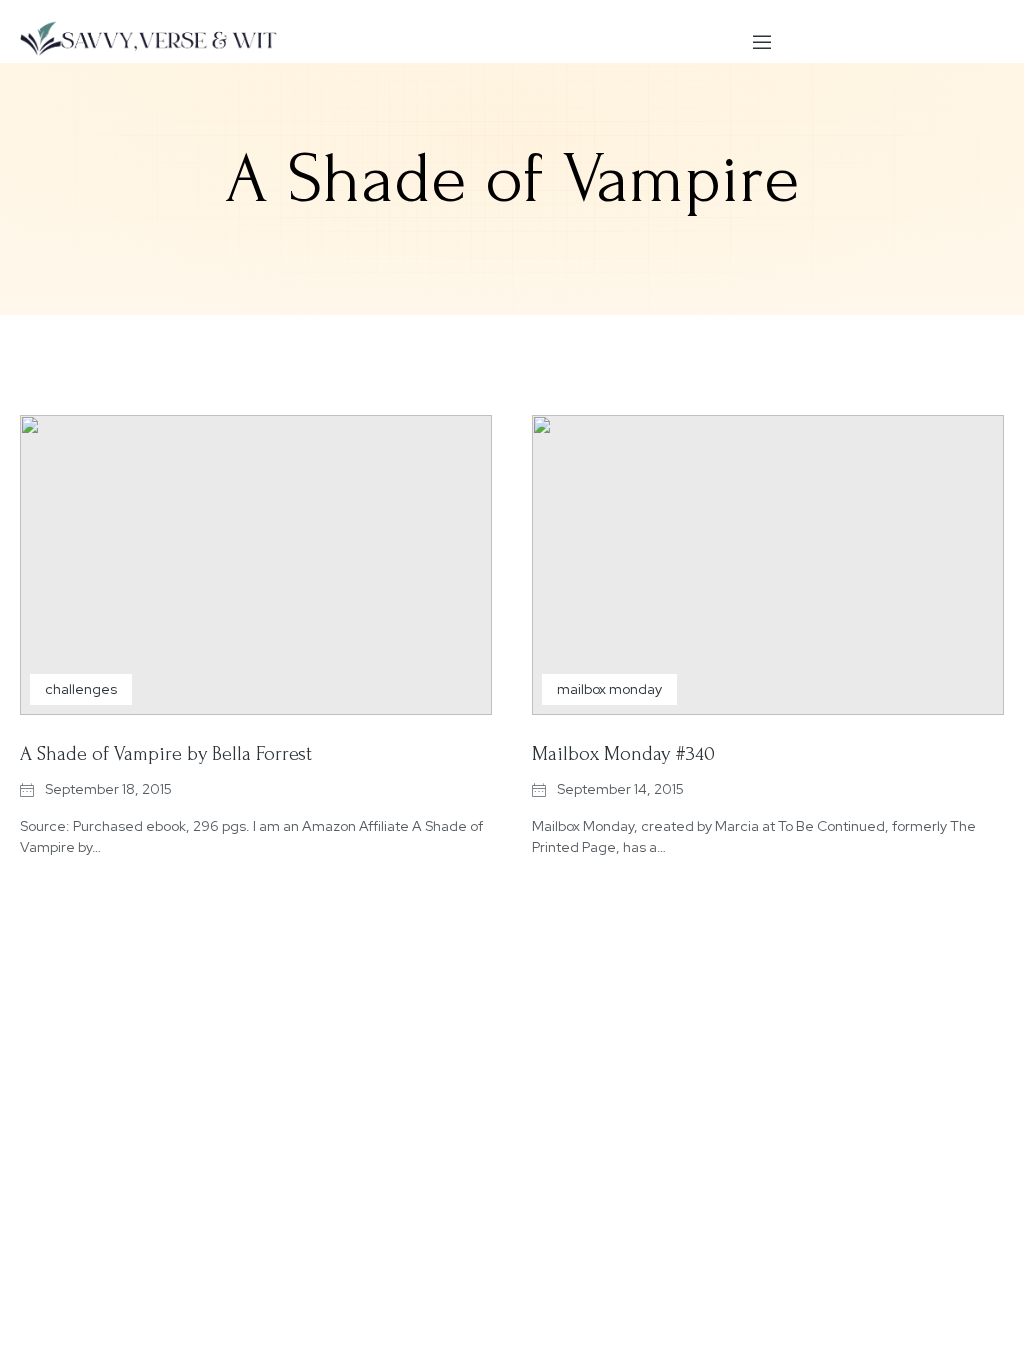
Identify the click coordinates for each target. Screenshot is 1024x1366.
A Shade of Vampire (512, 179)
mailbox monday (609, 689)
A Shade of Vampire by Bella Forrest (166, 754)
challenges (81, 689)
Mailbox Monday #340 (623, 754)
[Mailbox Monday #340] (768, 565)
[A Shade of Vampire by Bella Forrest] (256, 565)
